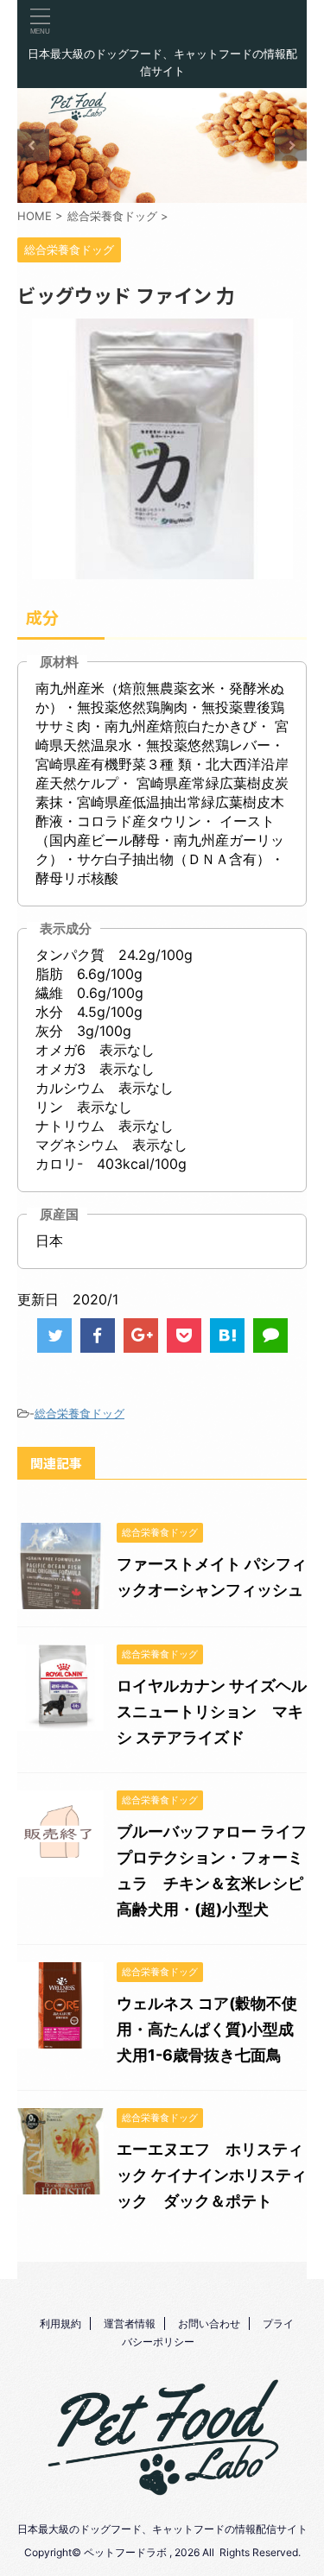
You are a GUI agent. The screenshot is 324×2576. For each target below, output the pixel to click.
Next (291, 145)
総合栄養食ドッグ (79, 1413)
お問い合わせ (209, 2323)
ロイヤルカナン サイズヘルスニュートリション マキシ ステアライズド (212, 1711)
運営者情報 (130, 2323)
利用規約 (60, 2323)
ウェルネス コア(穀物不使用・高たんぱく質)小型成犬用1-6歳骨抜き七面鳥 (207, 2029)
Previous (33, 145)
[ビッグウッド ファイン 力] (227, 1335)
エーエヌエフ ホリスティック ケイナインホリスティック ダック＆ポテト (212, 2175)
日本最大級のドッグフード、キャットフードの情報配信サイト (162, 2529)
